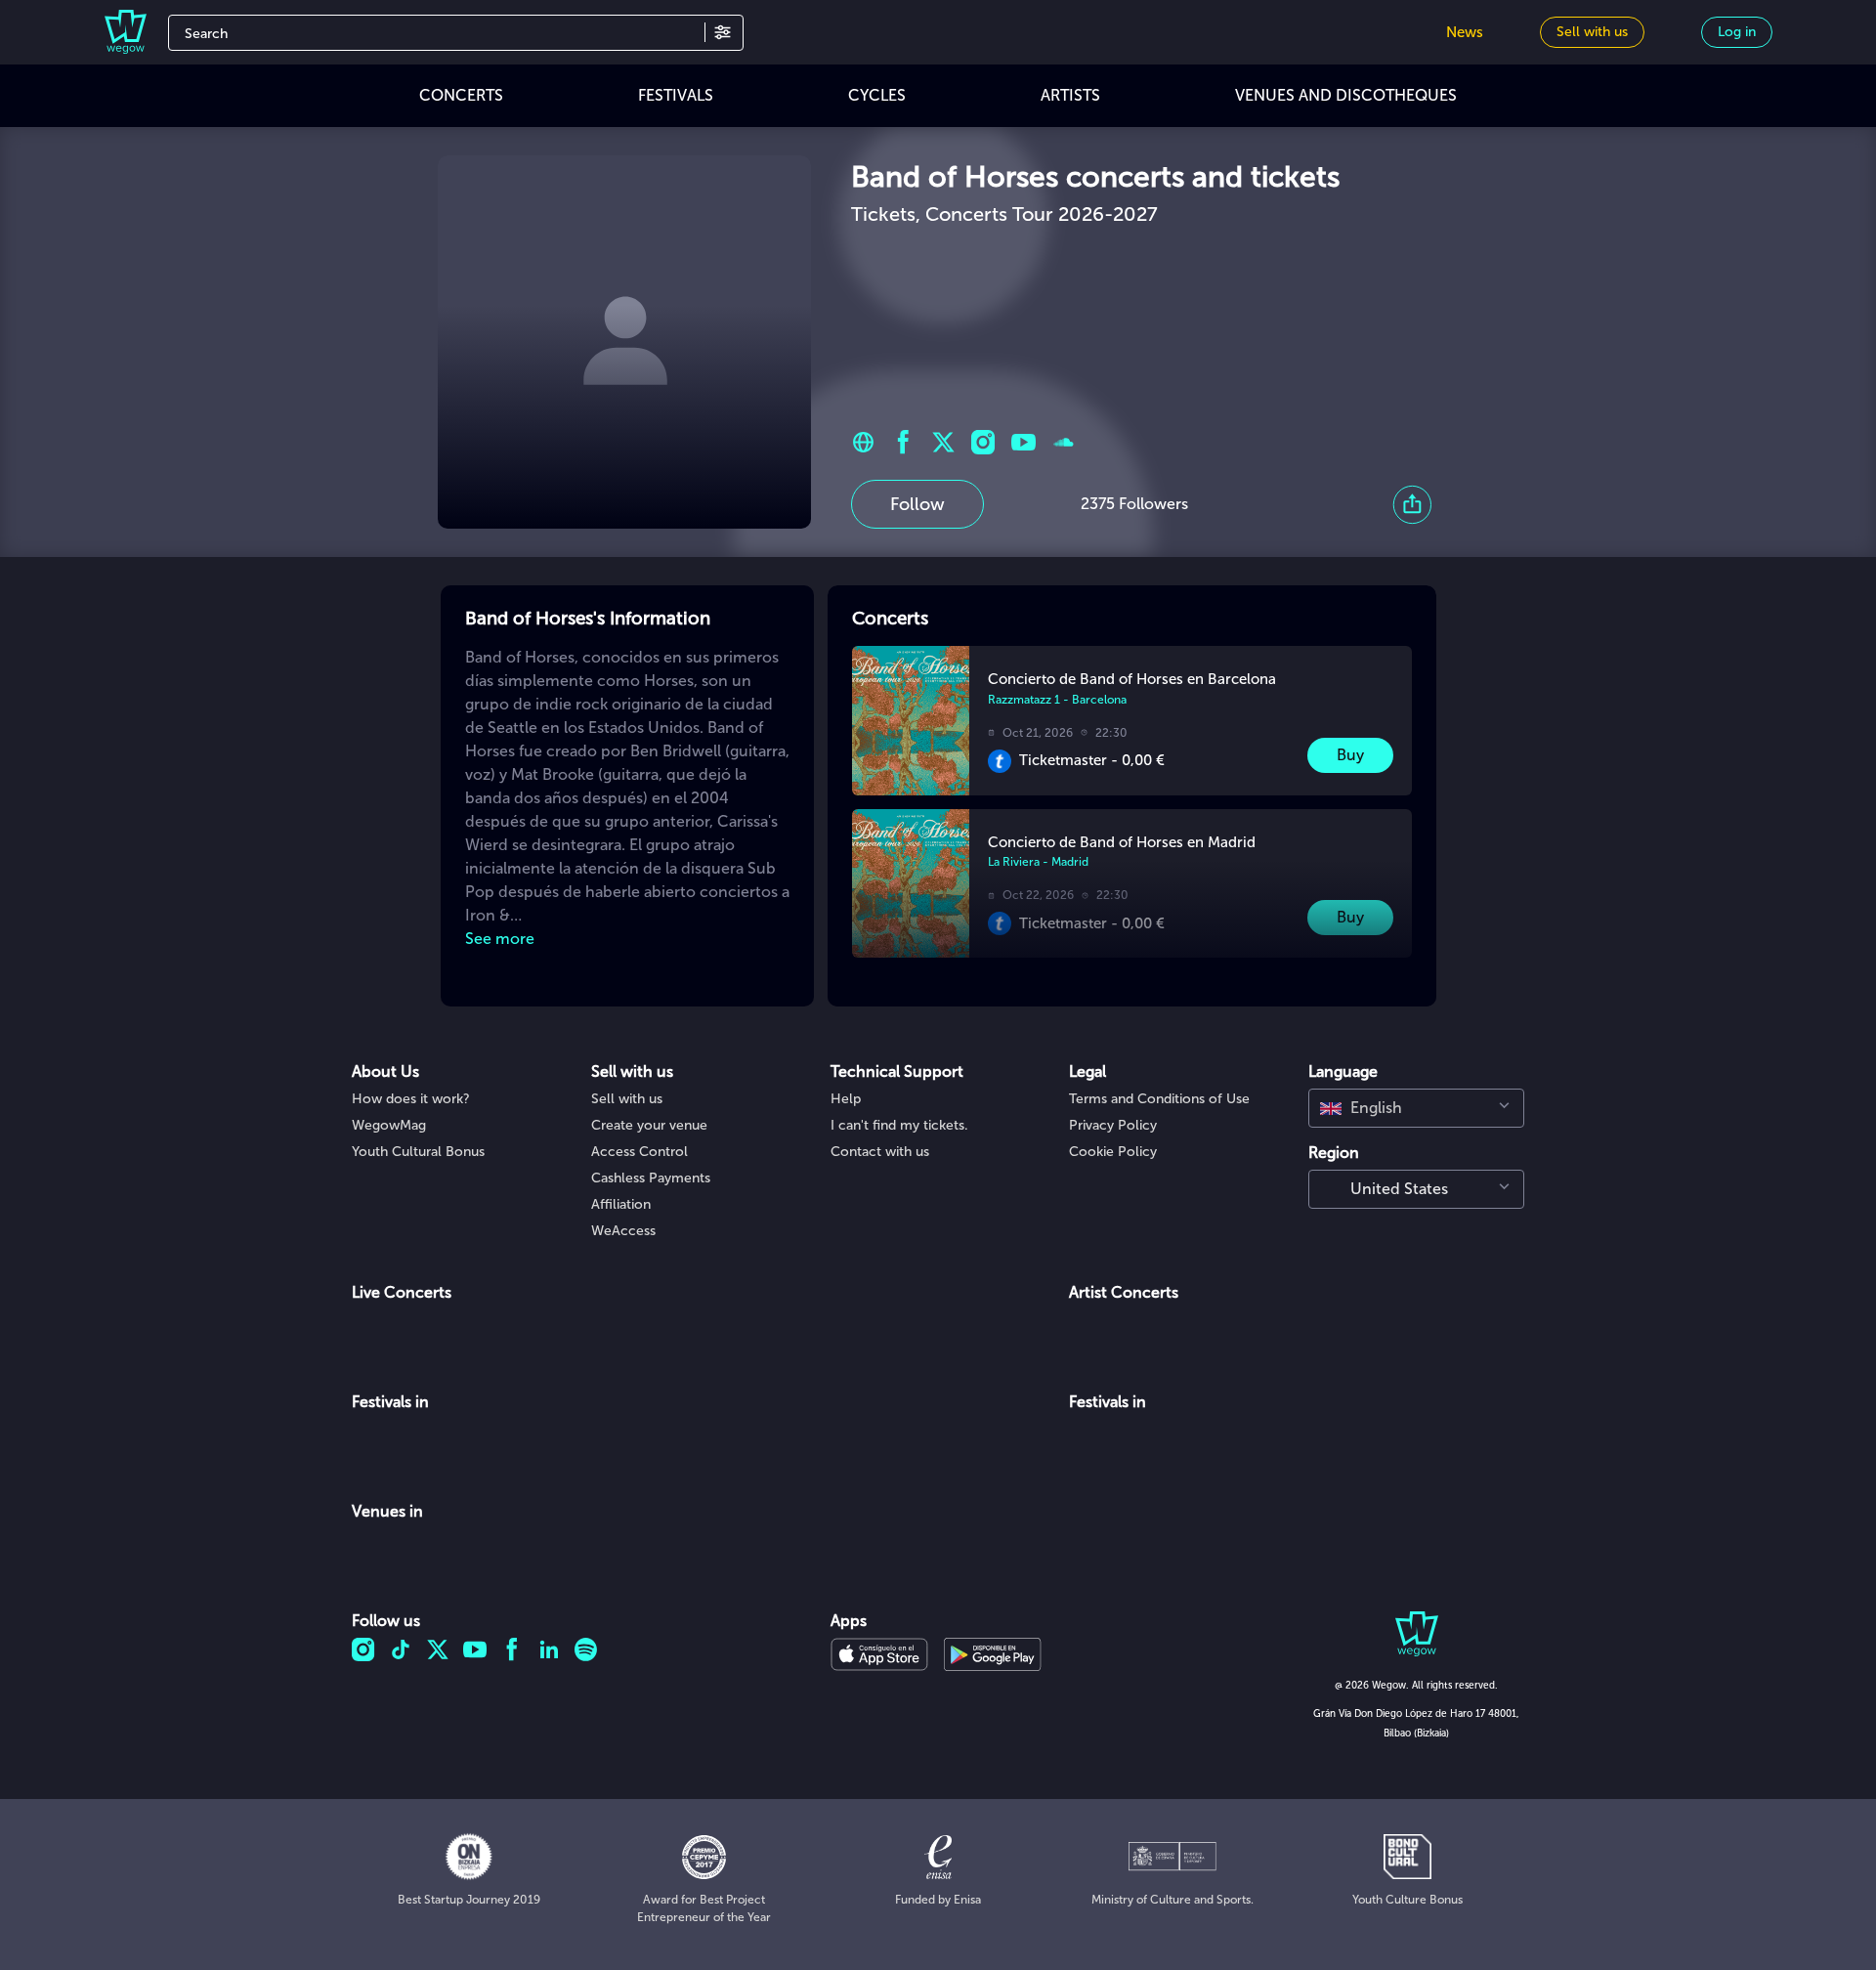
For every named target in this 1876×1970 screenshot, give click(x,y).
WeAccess (623, 1231)
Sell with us (627, 1099)
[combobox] (1416, 1108)
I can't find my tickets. (899, 1125)
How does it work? (411, 1099)
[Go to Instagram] (983, 442)
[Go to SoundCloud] (1064, 442)
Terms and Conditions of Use (1159, 1099)
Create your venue (649, 1125)
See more (500, 939)
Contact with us (880, 1152)
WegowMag (389, 1125)
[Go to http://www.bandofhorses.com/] (863, 442)
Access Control (640, 1152)
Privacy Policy (1113, 1125)
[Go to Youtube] (1023, 442)
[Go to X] (943, 442)
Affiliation (621, 1204)
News (1465, 32)
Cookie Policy (1113, 1152)
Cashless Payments (651, 1178)
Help (846, 1099)
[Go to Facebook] (903, 442)
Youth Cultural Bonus (418, 1152)
